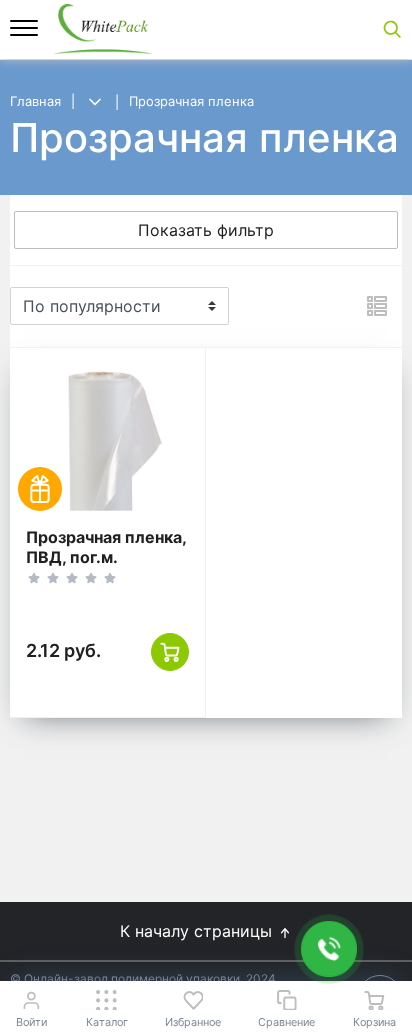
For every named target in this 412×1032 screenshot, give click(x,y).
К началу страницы (198, 931)
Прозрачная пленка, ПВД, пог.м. (106, 547)
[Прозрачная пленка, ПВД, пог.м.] (107, 437)
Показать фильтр (206, 230)
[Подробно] (377, 306)
